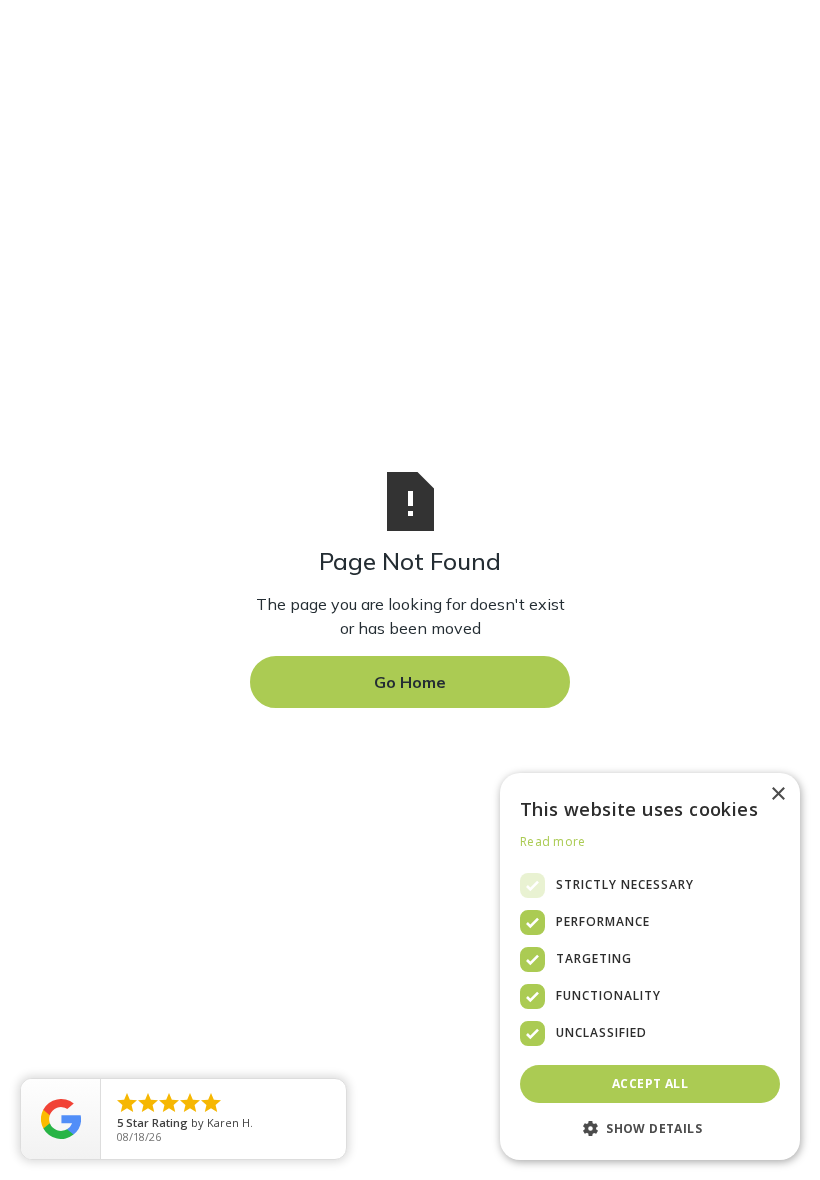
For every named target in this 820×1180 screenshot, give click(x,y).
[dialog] (650, 966)
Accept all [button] (650, 1083)
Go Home (410, 682)
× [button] (777, 794)
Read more (553, 841)
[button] (650, 1128)
